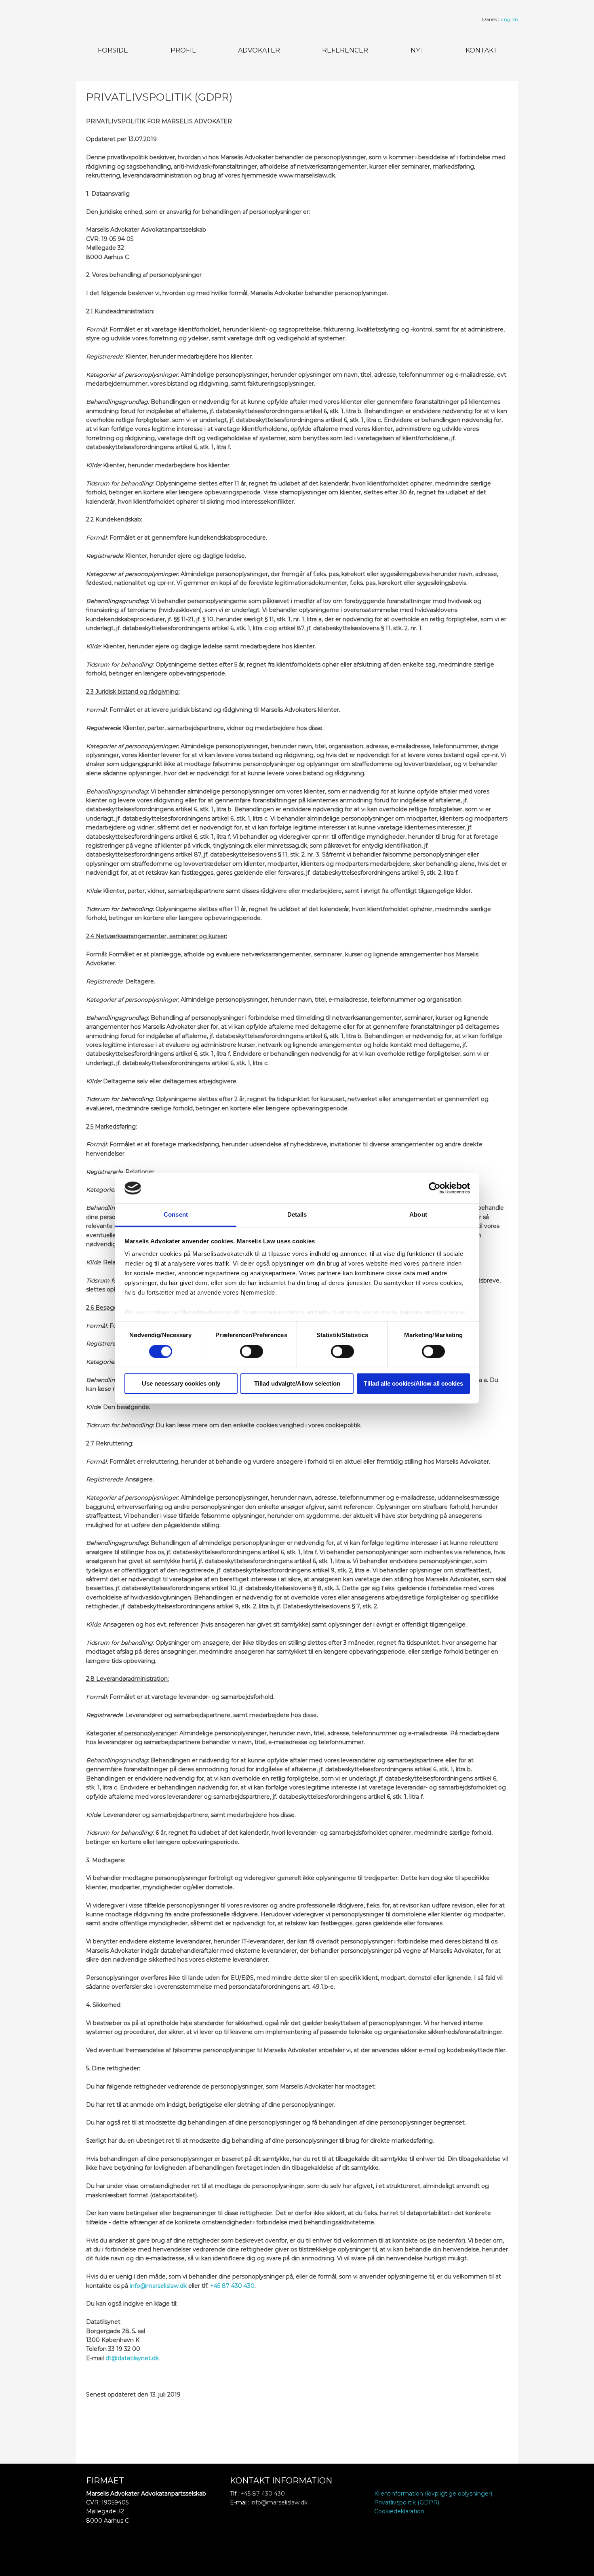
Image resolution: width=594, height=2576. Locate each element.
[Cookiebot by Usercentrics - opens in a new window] (435, 1188)
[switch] (252, 1351)
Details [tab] (297, 1215)
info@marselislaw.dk (158, 2286)
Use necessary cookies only (181, 1384)
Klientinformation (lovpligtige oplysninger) (433, 2494)
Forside (113, 50)
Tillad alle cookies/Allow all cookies (413, 1384)
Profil (183, 50)
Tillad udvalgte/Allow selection (297, 1384)
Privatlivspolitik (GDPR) (407, 2502)
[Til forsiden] (127, 20)
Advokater (259, 50)
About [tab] (418, 1215)
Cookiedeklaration (399, 2511)
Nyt (417, 50)
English (509, 19)
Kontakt (481, 50)
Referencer (345, 50)
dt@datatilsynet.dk (132, 2358)
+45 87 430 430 (232, 2286)
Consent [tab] (176, 1215)
